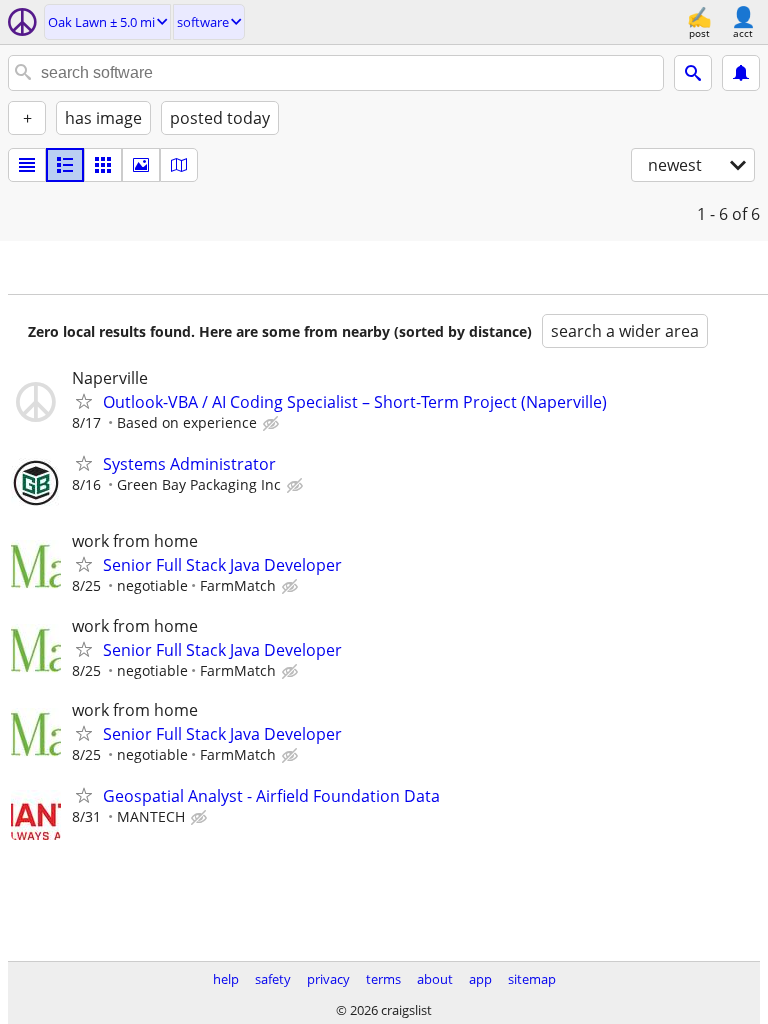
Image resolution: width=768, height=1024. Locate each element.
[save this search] (741, 73)
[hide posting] (273, 424)
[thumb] (65, 165)
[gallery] (141, 165)
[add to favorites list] (84, 401)
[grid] (103, 165)
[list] (27, 165)
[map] (179, 165)
